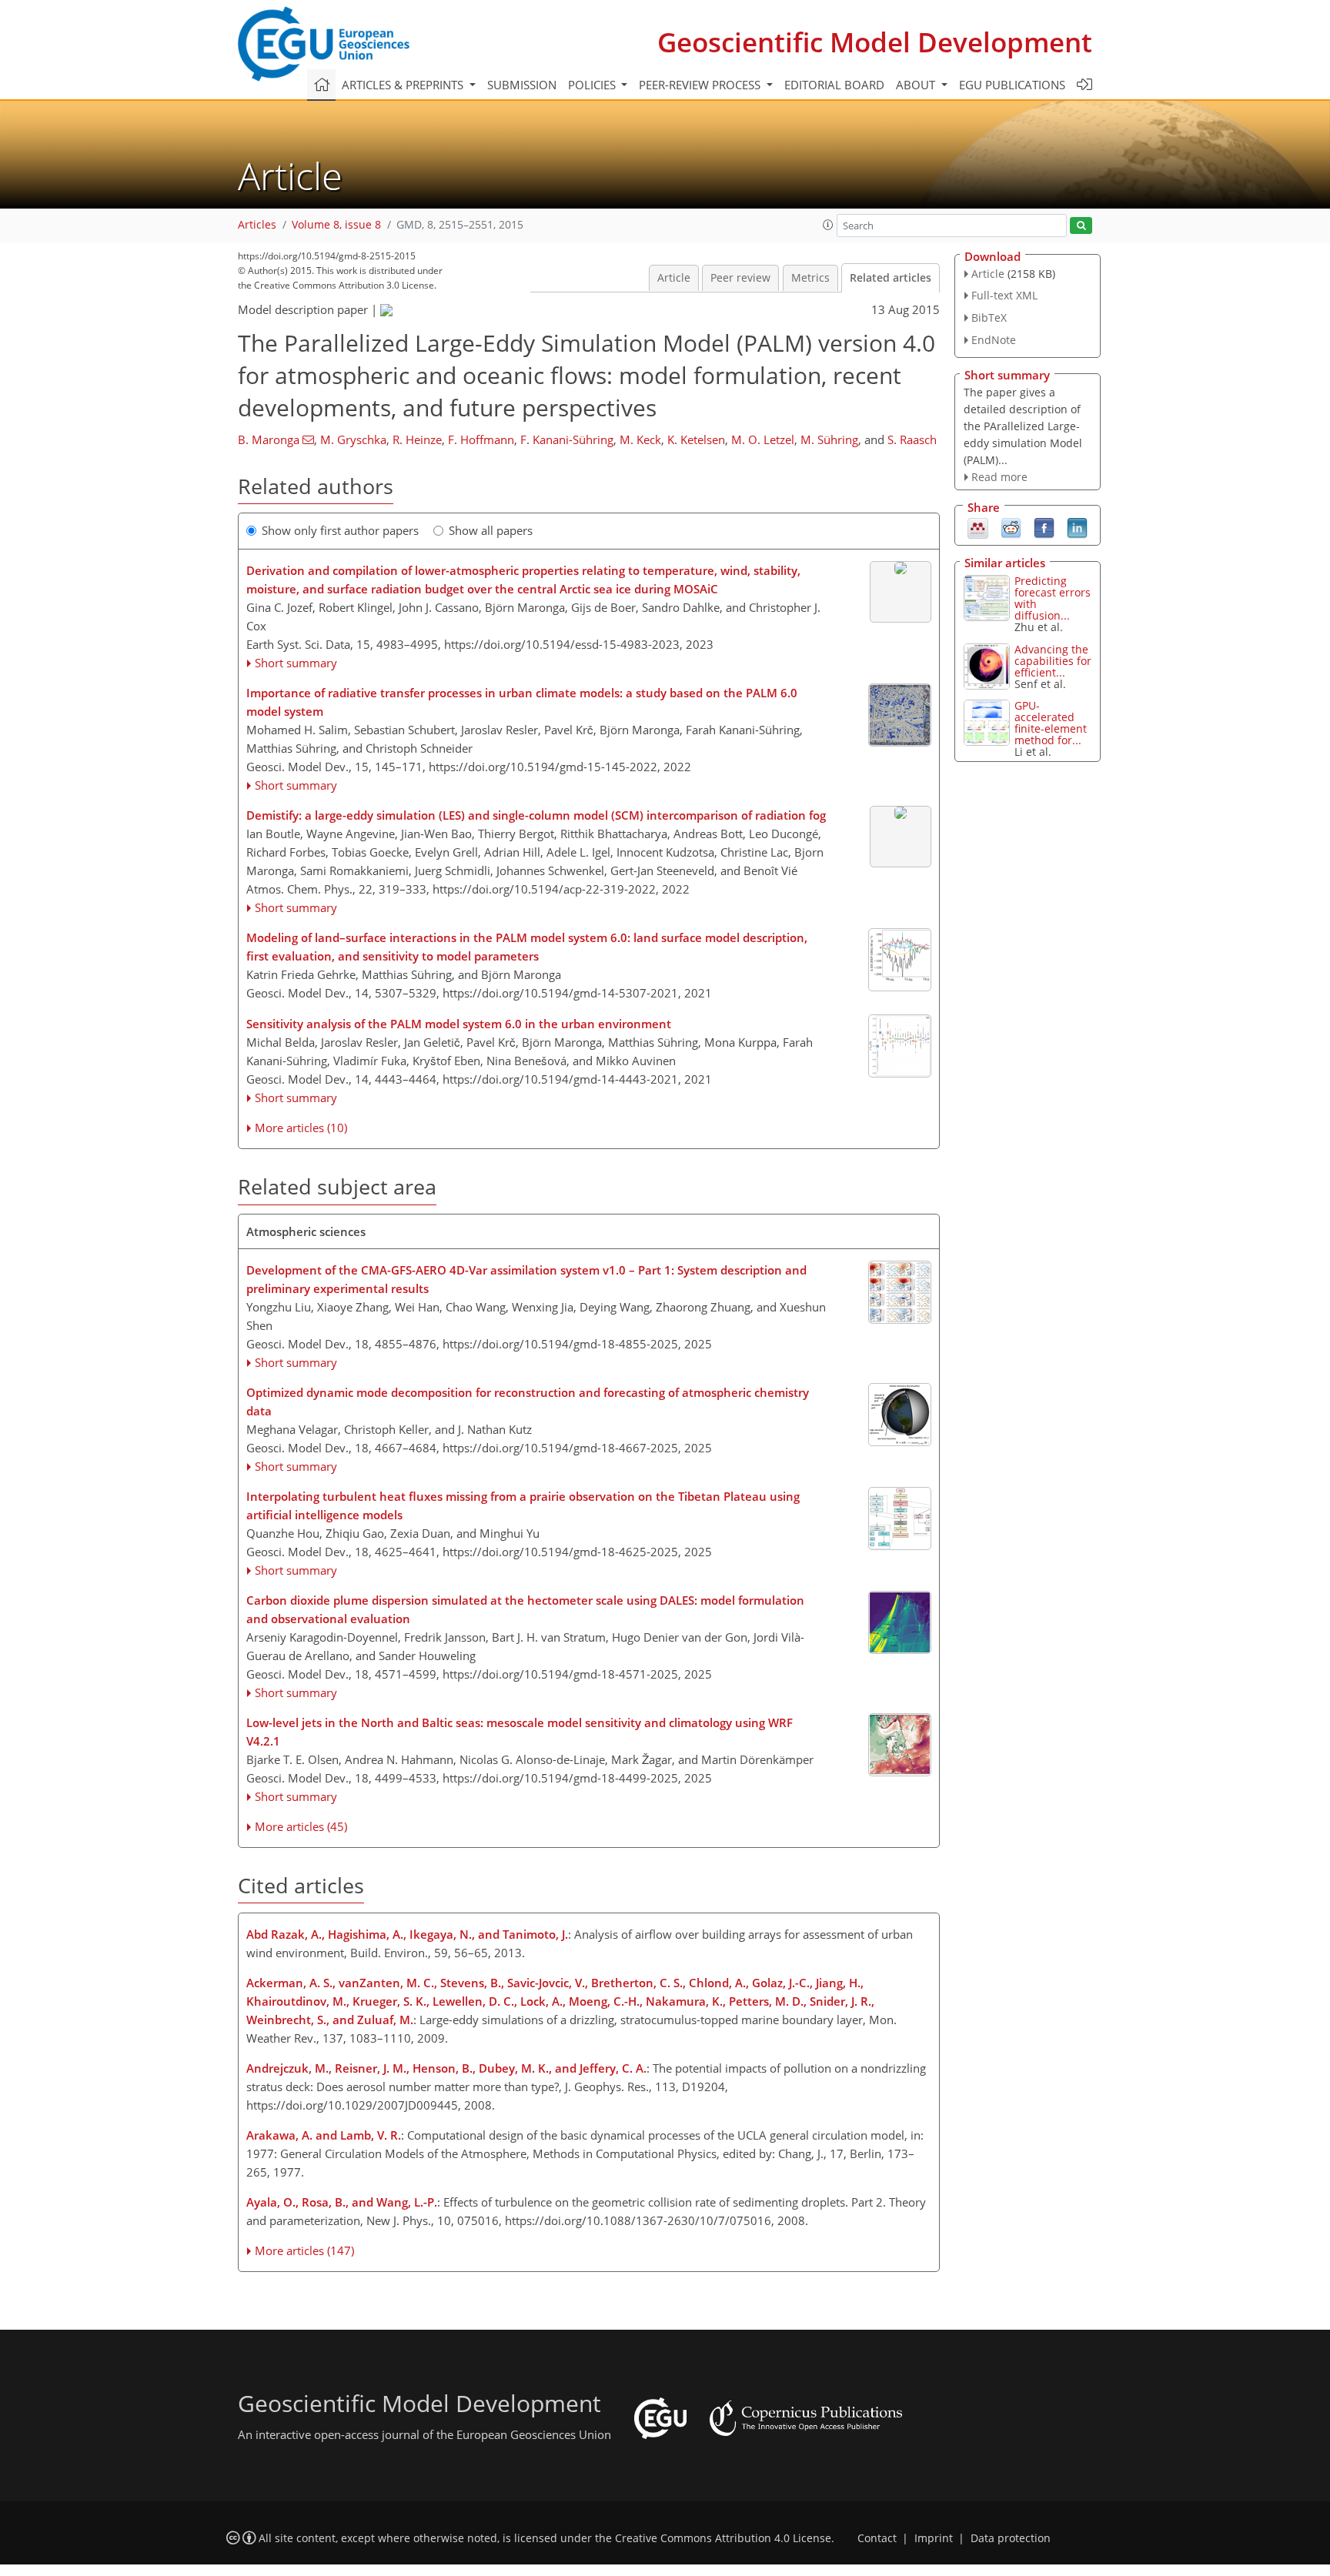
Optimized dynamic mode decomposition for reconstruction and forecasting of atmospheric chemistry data (528, 1402)
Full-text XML (1004, 295)
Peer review (740, 278)
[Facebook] (1044, 527)
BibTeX (989, 317)
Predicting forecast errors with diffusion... (1053, 598)
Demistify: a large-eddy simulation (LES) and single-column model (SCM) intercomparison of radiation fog (536, 815)
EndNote (994, 340)
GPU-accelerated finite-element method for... (1051, 723)
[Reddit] (1011, 527)
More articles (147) (304, 2250)
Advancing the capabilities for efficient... (1053, 661)
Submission (522, 85)
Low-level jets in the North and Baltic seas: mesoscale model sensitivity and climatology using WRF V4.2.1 (520, 1732)
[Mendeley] (978, 527)
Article (674, 278)
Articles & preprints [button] (404, 85)
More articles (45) (301, 1826)
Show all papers (491, 530)
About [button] (917, 85)
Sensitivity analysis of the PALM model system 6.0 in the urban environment (459, 1024)
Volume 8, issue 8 (336, 225)
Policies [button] (593, 85)
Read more (999, 477)
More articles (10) (301, 1128)
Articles (257, 225)
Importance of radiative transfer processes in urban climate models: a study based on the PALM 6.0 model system (522, 702)
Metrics (810, 278)
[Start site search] (1081, 226)
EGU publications (1012, 85)
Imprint (934, 2538)
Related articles (891, 278)
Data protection (1011, 2538)
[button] (828, 225)
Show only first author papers (340, 530)
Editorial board (834, 85)
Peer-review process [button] (701, 85)
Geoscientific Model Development (875, 42)
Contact (877, 2538)
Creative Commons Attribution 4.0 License (723, 2538)
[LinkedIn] (1077, 527)
